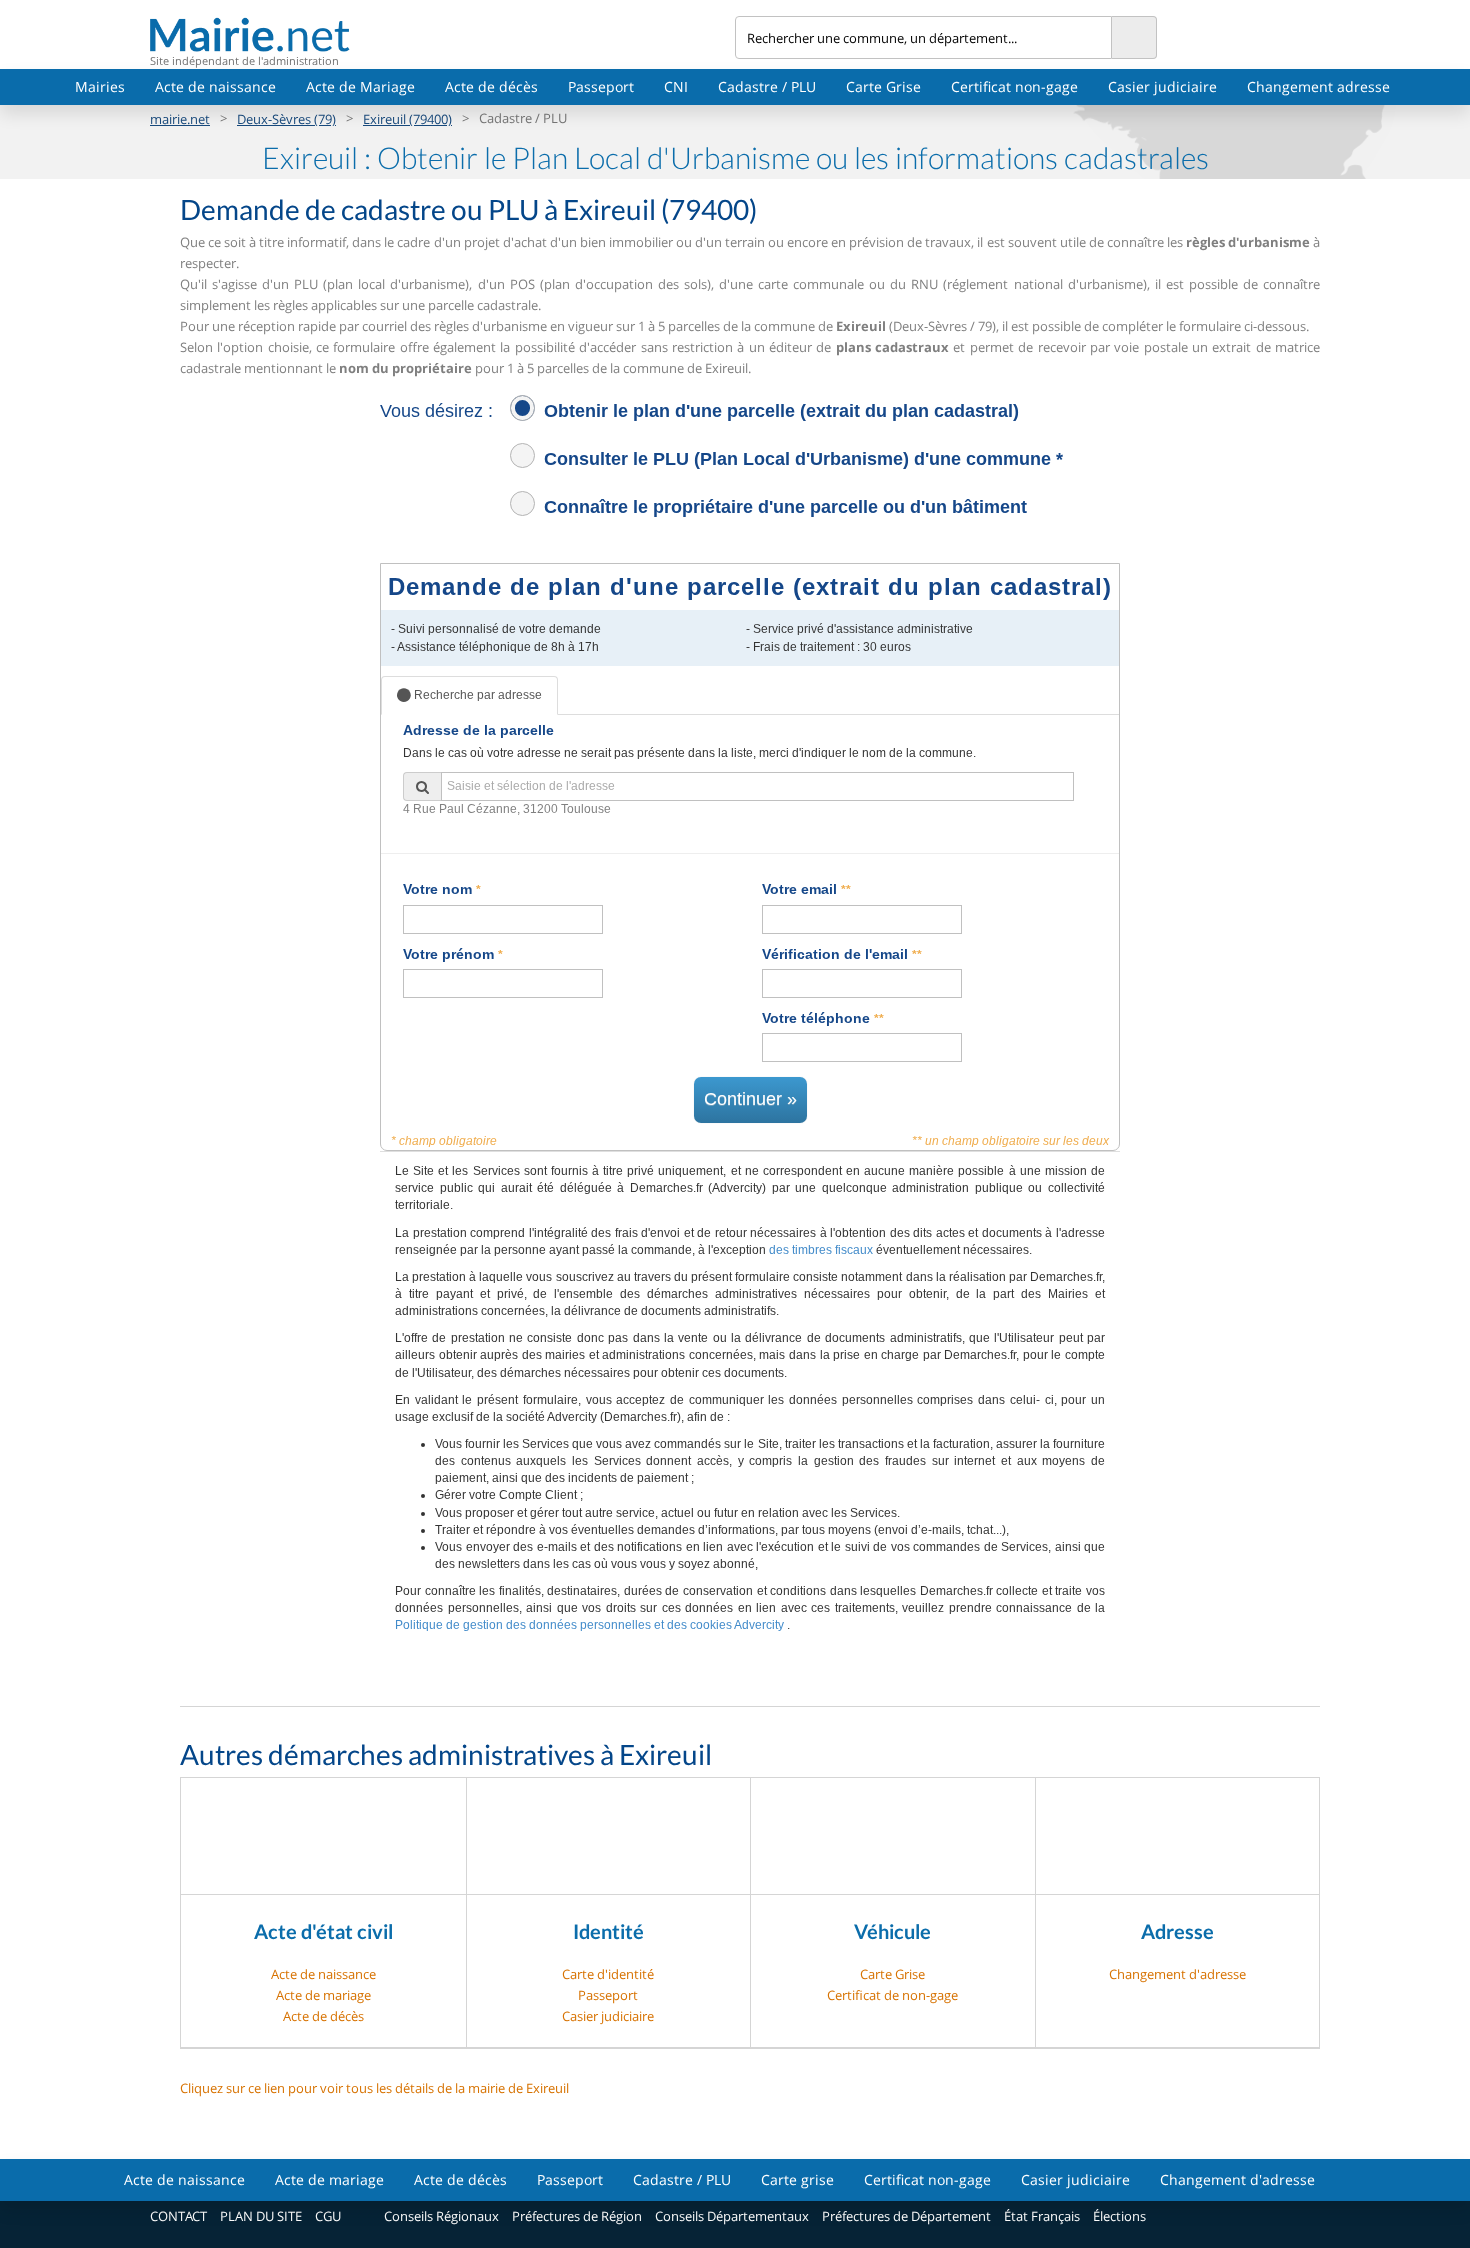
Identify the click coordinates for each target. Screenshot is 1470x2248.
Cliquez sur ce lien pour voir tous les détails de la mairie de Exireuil (374, 2088)
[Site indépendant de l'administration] (442, 34)
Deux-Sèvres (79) (286, 119)
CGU (328, 2216)
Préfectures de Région (577, 2216)
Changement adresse (1318, 86)
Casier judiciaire (1162, 86)
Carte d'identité (608, 1974)
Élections (1119, 2216)
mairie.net (180, 119)
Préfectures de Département (906, 2216)
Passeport (601, 86)
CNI (676, 86)
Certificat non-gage (1014, 86)
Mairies (100, 86)
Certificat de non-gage (892, 1995)
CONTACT (178, 2216)
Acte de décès (491, 86)
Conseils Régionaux (441, 2216)
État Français (1042, 2216)
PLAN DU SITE (261, 2216)
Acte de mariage (323, 1995)
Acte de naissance (215, 86)
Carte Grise (883, 86)
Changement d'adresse (1177, 1974)
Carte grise (797, 2179)
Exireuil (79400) (407, 119)
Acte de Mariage (360, 86)
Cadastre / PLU (767, 86)
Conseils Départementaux (732, 2216)
